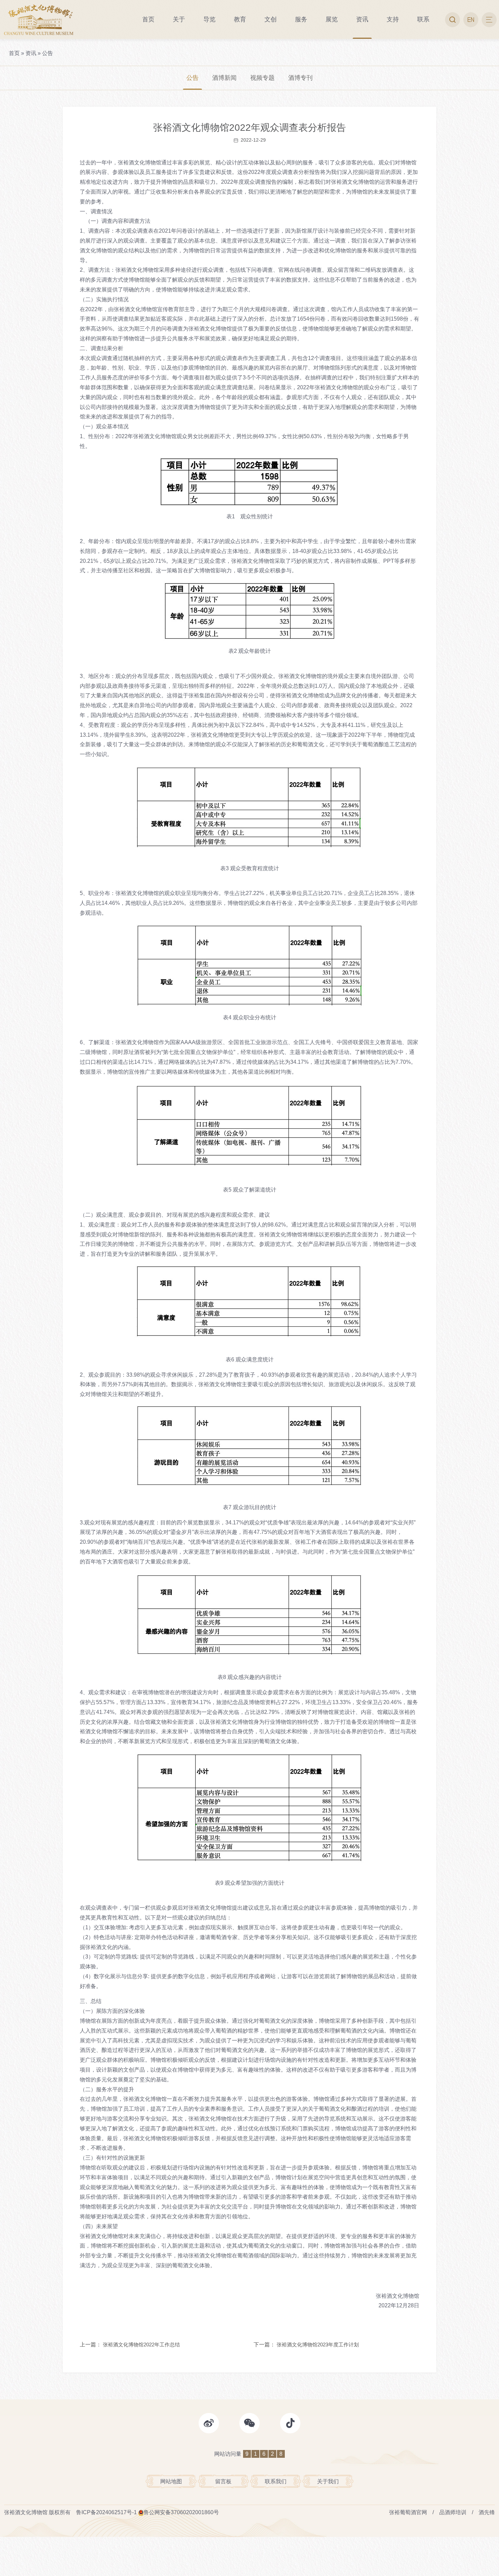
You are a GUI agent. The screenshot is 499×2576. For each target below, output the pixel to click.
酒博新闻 (224, 78)
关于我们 (328, 2481)
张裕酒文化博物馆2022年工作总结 (141, 2345)
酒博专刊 (300, 78)
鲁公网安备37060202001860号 (181, 2512)
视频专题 (262, 78)
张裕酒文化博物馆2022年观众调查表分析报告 (249, 128)
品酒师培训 (453, 2512)
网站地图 (171, 2481)
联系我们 (276, 2481)
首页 (14, 53)
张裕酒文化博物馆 (26, 2512)
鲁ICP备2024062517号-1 (106, 2512)
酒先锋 (487, 2512)
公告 (48, 53)
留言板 (223, 2481)
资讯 (31, 53)
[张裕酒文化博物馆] (39, 20)
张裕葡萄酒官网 (408, 2512)
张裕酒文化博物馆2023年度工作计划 (318, 2345)
